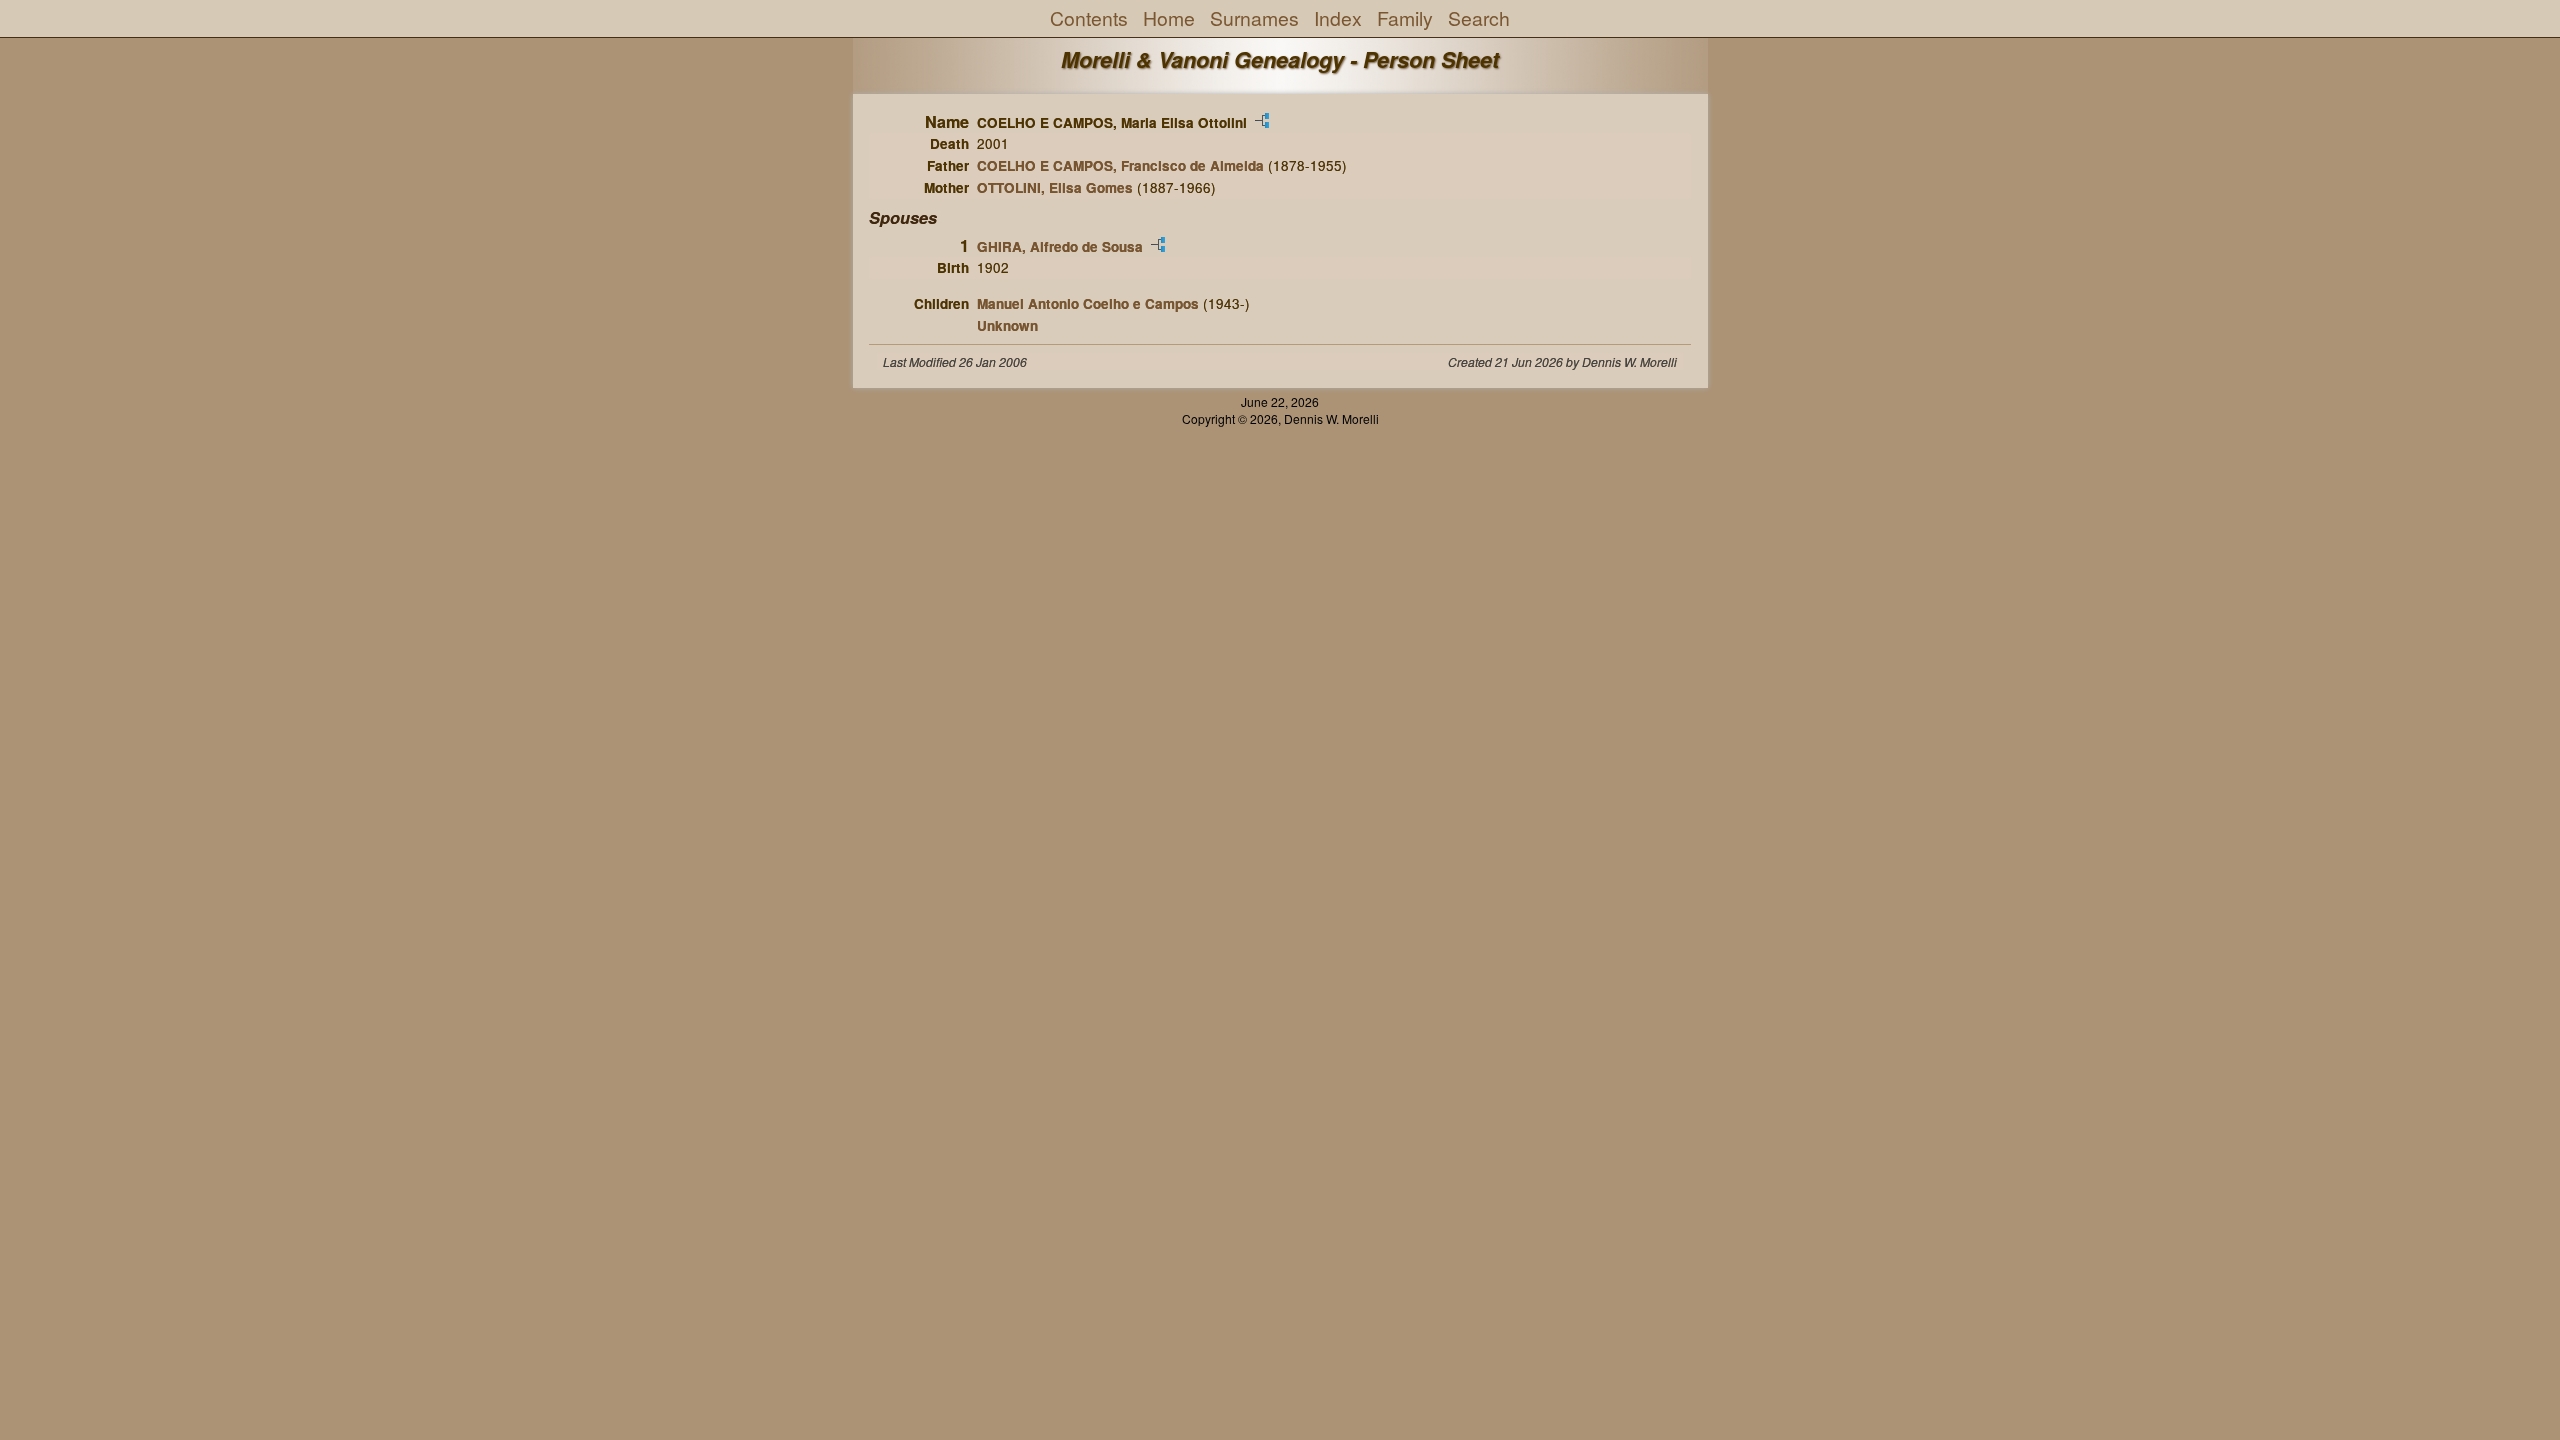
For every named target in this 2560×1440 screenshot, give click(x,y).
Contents (1089, 18)
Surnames (1254, 18)
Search (1479, 18)
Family (1405, 18)
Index (1338, 18)
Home (1169, 18)
